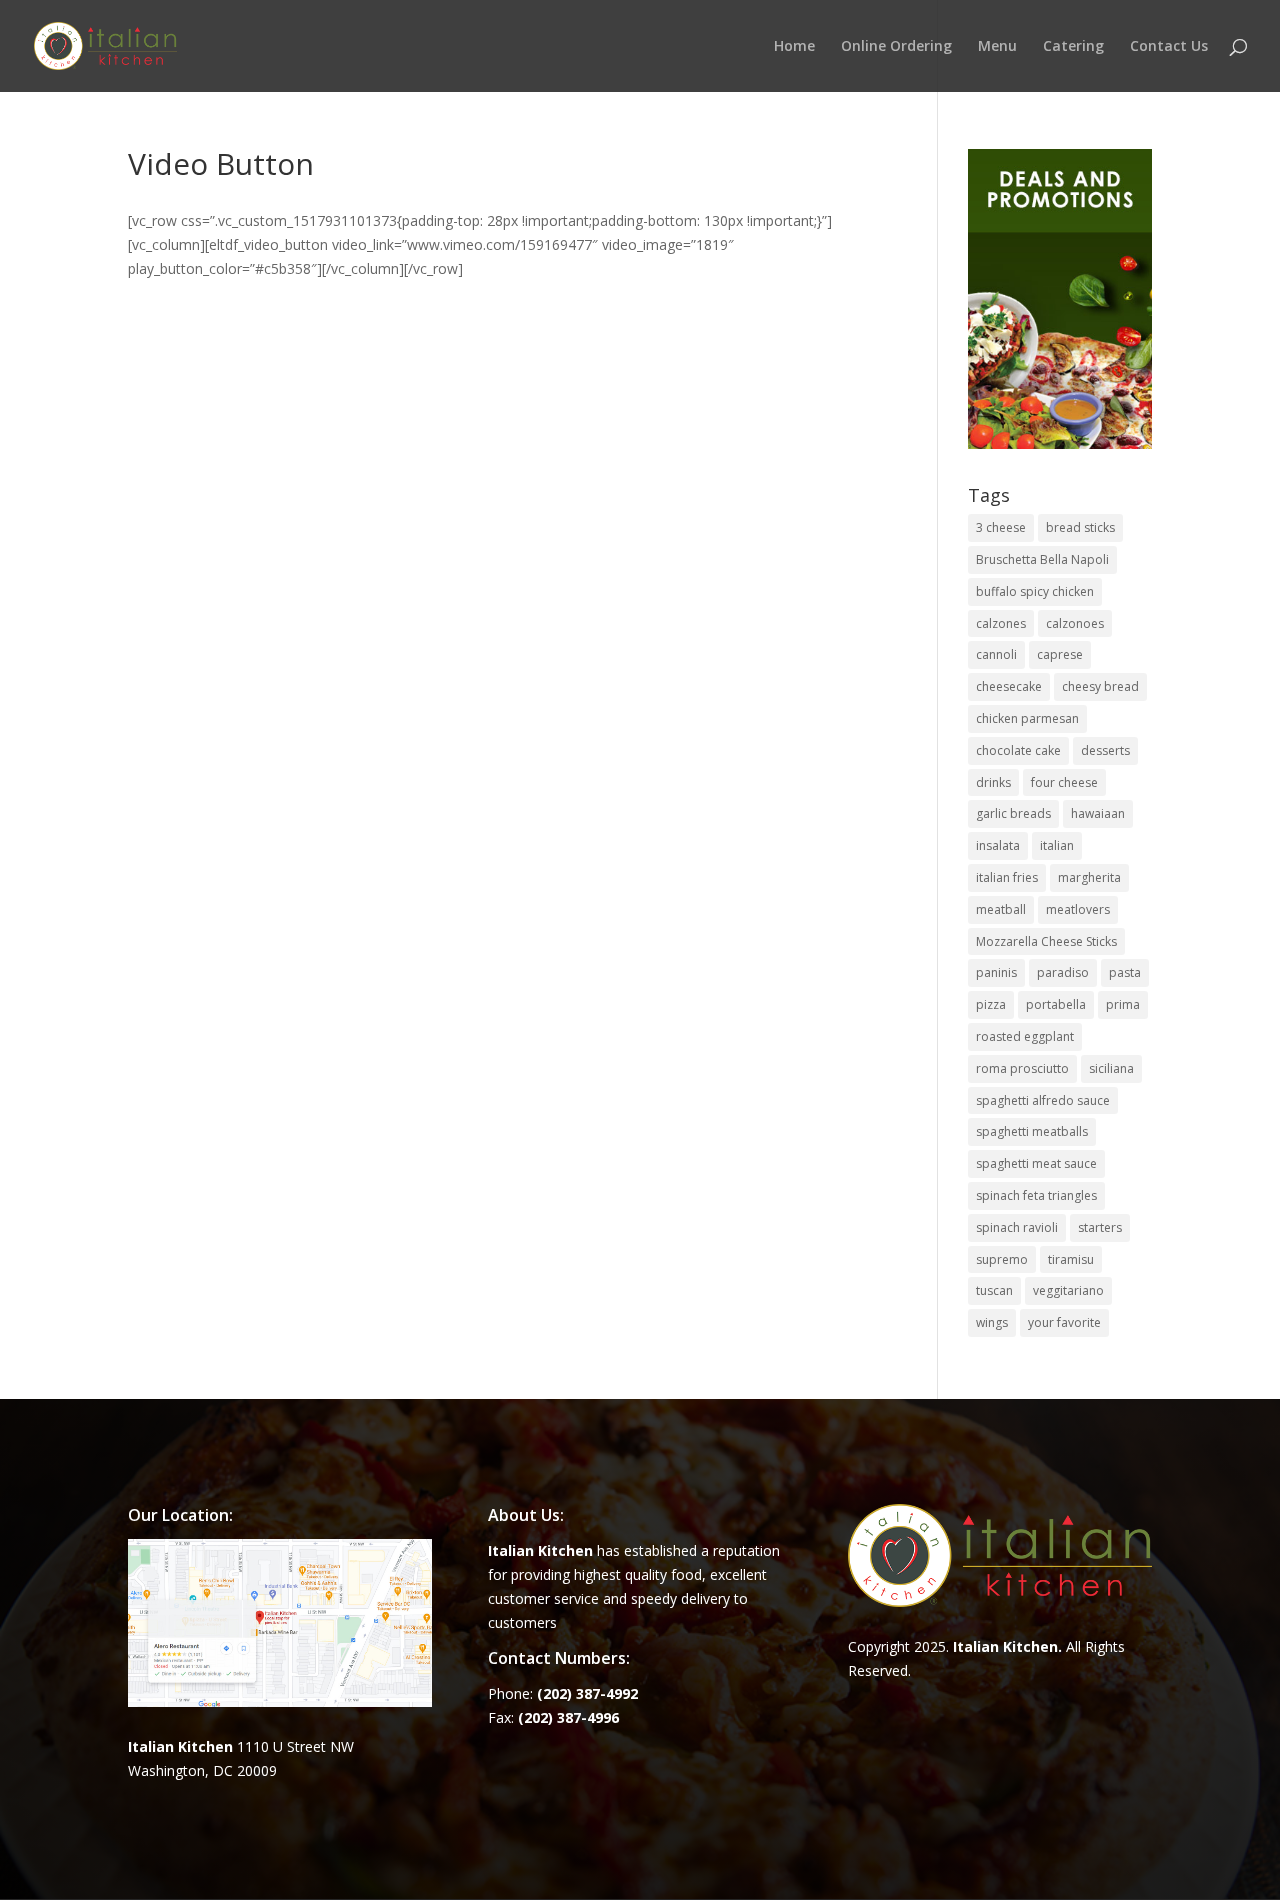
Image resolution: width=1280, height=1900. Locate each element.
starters (1100, 1227)
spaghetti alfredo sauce (1043, 1100)
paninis (996, 972)
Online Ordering (896, 47)
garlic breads (1013, 813)
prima (1123, 1004)
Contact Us (1169, 47)
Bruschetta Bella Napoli (1042, 559)
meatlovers (1078, 909)
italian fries (1007, 877)
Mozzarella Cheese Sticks (1046, 941)
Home (794, 47)
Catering (1073, 47)
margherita (1089, 877)
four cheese (1064, 782)
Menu (997, 47)
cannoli (996, 654)
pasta (1125, 972)
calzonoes (1075, 623)
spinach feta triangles (1036, 1195)
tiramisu (1071, 1259)
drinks (993, 782)
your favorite (1064, 1322)
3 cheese (1001, 527)
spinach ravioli (1017, 1227)
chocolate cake (1018, 750)
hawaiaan (1098, 813)
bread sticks (1080, 527)
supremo (1002, 1259)
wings (992, 1322)
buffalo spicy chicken (1035, 591)
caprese (1060, 654)
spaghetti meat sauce (1036, 1163)
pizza (991, 1004)
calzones (1001, 623)
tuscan (994, 1290)
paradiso (1063, 972)
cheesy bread (1100, 686)
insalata (998, 845)
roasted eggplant (1025, 1036)
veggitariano (1068, 1290)
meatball (1001, 909)
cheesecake (1009, 686)
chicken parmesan (1027, 718)
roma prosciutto (1022, 1068)
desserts (1105, 750)
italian (1057, 845)
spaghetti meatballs (1032, 1131)
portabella (1056, 1004)
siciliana (1111, 1068)
